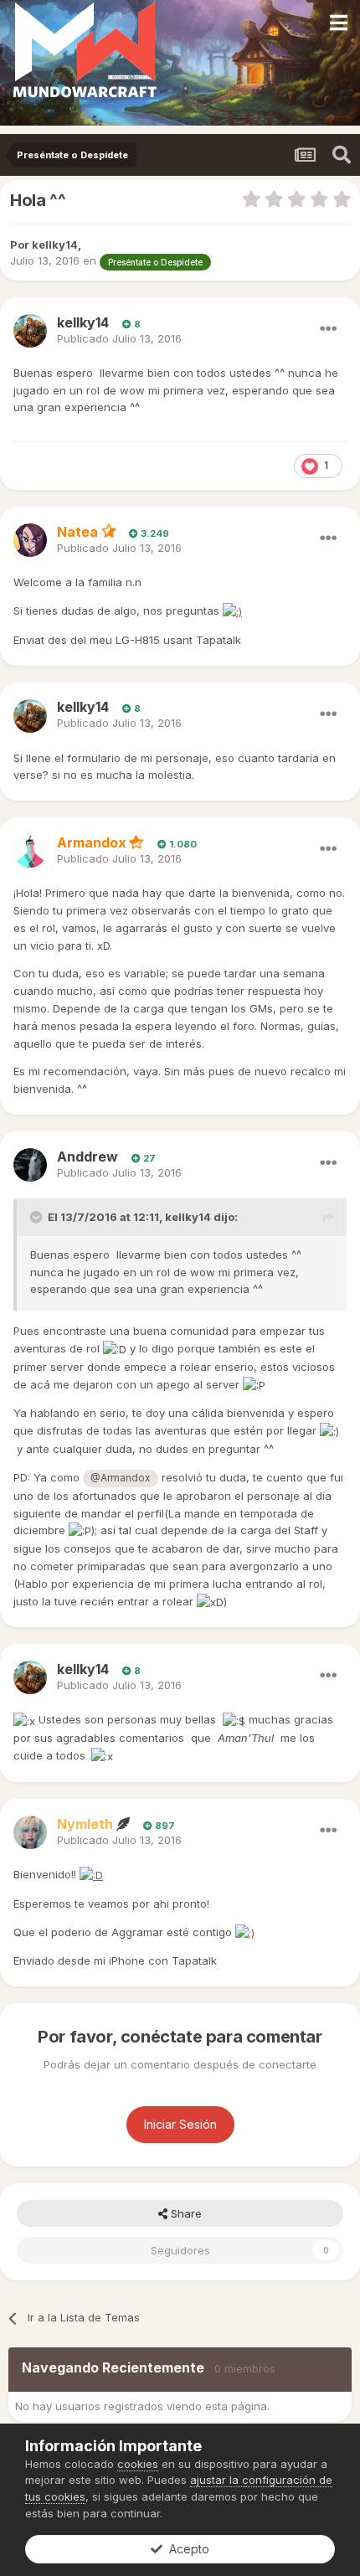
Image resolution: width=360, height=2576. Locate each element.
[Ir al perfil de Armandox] (30, 851)
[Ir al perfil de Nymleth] (30, 1832)
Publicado (119, 338)
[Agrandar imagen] (232, 611)
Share (185, 2213)
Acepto (186, 2549)
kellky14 (188, 1217)
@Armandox (120, 1478)
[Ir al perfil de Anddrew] (30, 1165)
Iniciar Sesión (180, 2124)
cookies (138, 2464)
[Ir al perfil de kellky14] (30, 331)
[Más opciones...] (328, 329)
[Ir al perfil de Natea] (30, 540)
